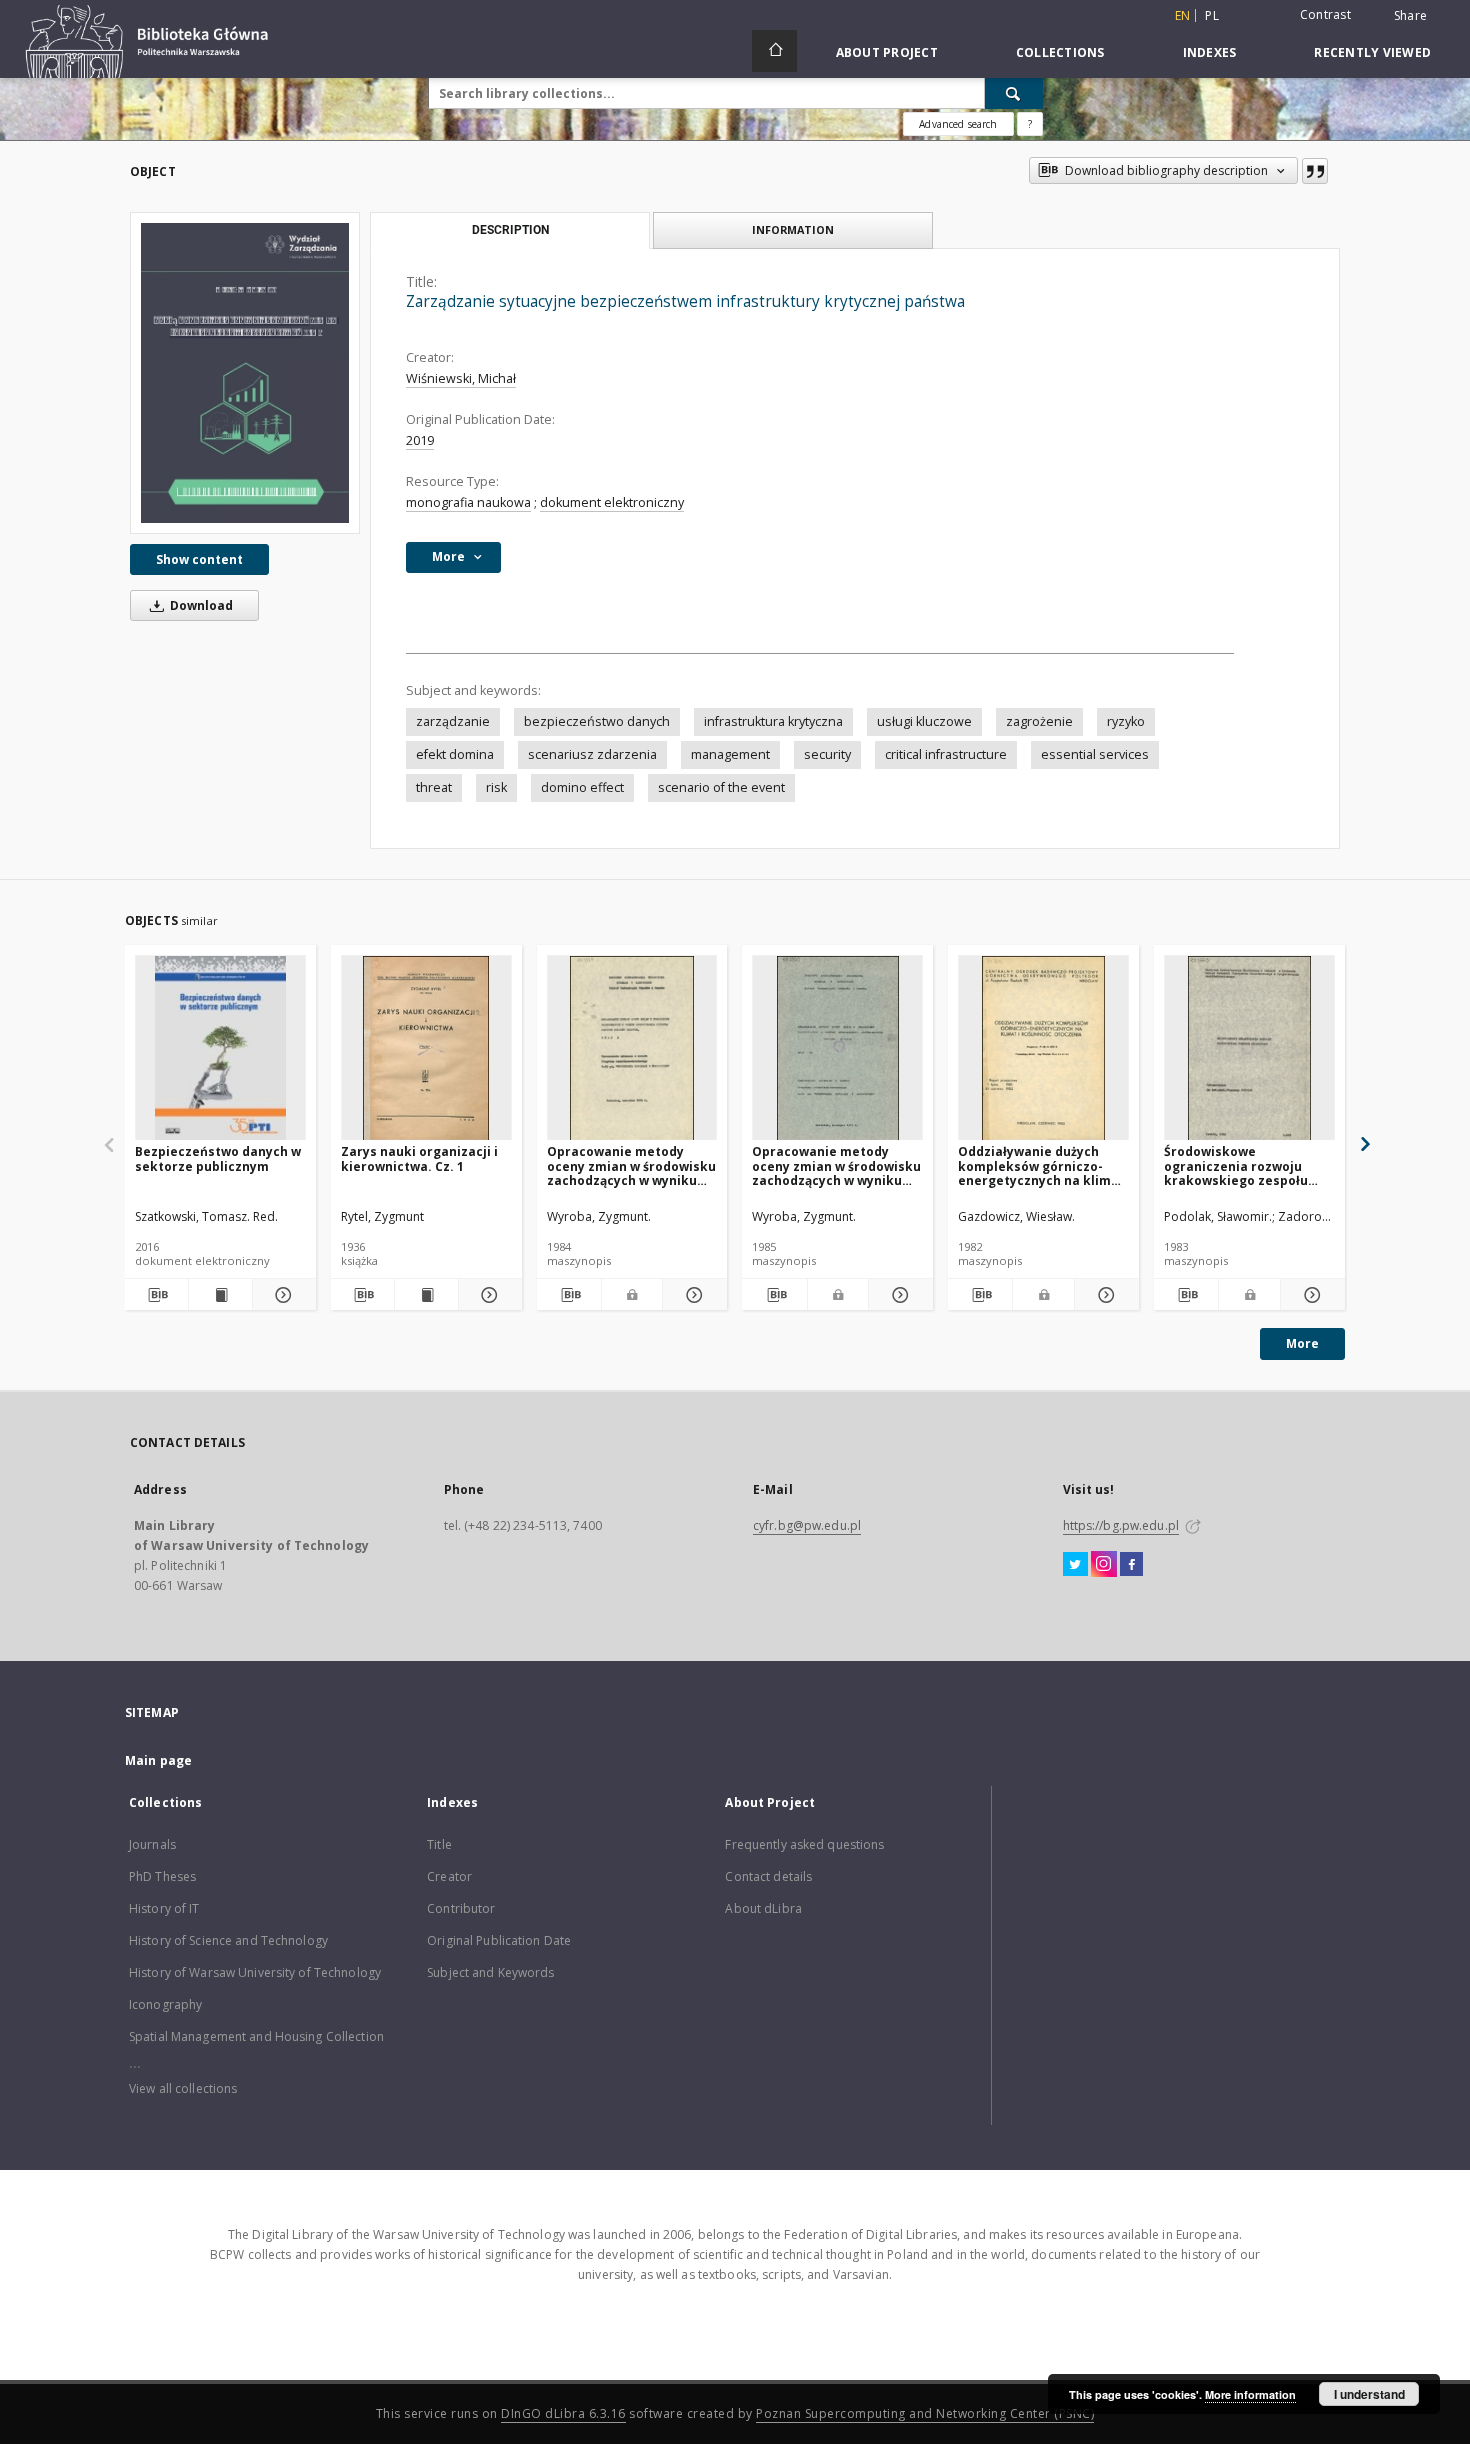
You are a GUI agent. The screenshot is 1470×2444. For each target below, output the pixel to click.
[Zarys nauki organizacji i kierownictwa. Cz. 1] (426, 1048)
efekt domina (455, 754)
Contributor (461, 1908)
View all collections (183, 2088)
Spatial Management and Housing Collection (256, 2036)
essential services (1095, 754)
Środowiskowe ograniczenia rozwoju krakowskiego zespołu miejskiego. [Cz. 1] (1236, 1165)
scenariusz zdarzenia (592, 754)
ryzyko (1126, 721)
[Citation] (1315, 171)
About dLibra (763, 1908)
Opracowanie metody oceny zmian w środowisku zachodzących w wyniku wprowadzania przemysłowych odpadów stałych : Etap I (631, 1165)
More (1302, 1343)
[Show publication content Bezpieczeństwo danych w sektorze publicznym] (220, 1295)
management (730, 754)
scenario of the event (721, 787)
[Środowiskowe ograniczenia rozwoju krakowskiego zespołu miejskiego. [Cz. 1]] (1249, 1048)
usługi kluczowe (924, 721)
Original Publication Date (499, 1940)
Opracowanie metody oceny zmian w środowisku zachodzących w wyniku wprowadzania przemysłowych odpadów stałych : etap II (836, 1165)
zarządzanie (453, 721)
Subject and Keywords (490, 1972)
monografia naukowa (468, 502)
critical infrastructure (946, 754)
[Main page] (774, 51)
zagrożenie (1039, 721)
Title (439, 1844)
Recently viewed (1372, 52)
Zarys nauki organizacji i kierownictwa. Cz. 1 (419, 1158)
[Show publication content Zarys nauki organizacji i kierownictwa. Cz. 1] (426, 1295)
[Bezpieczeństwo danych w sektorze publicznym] (220, 1048)
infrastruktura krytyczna (773, 721)
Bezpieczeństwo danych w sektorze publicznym (218, 1158)
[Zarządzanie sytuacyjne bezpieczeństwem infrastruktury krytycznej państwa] (245, 373)
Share (1410, 16)
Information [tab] (793, 229)
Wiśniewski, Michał (461, 378)
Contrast (1325, 14)
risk (496, 787)
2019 (420, 440)
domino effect (582, 787)
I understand (1369, 2394)
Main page (158, 1760)
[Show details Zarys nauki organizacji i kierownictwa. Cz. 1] (487, 1295)
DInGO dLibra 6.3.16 (563, 2413)
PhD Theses (162, 1876)
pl (1212, 15)
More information (1250, 2394)
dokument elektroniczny (612, 502)
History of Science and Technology (228, 1940)
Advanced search (958, 124)
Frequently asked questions (804, 1844)
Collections (1060, 52)
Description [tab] (510, 230)
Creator (449, 1876)
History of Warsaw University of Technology (255, 1972)
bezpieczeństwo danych (597, 721)
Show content (199, 559)
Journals (152, 1844)
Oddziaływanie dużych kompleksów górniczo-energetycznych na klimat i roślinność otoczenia (1041, 1165)
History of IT (164, 1908)
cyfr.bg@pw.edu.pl (807, 1525)
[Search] (1014, 93)
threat (434, 787)
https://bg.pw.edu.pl (1121, 1525)
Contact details (768, 1876)
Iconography (165, 2004)
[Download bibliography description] (156, 1295)
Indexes (1210, 52)
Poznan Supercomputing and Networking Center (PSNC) (925, 2413)
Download (200, 605)
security (827, 754)
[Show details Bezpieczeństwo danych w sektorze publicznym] (281, 1295)
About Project (887, 52)
